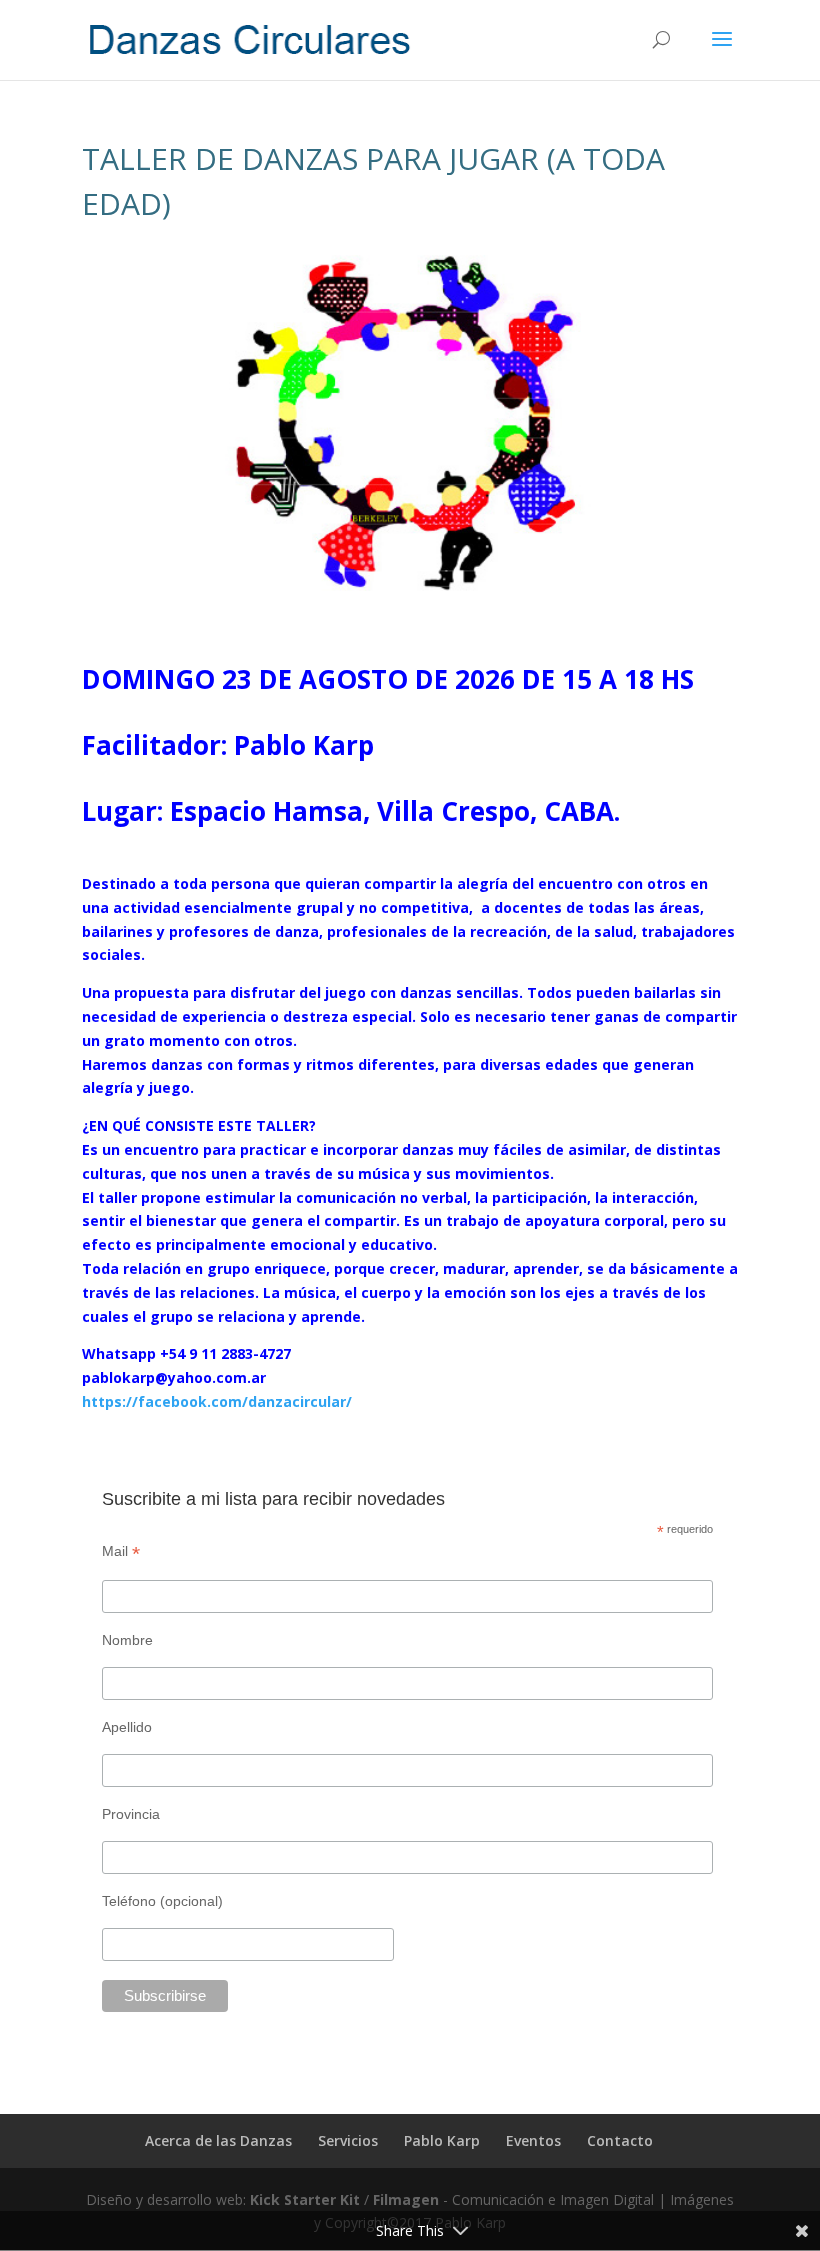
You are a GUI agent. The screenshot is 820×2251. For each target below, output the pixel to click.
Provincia (131, 1814)
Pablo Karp (442, 2140)
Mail (121, 1551)
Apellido (127, 1727)
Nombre (127, 1640)
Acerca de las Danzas (218, 2140)
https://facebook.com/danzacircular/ (217, 1401)
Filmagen (408, 2199)
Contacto (620, 2140)
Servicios (348, 2140)
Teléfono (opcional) (162, 1901)
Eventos (533, 2140)
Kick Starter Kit (307, 2199)
